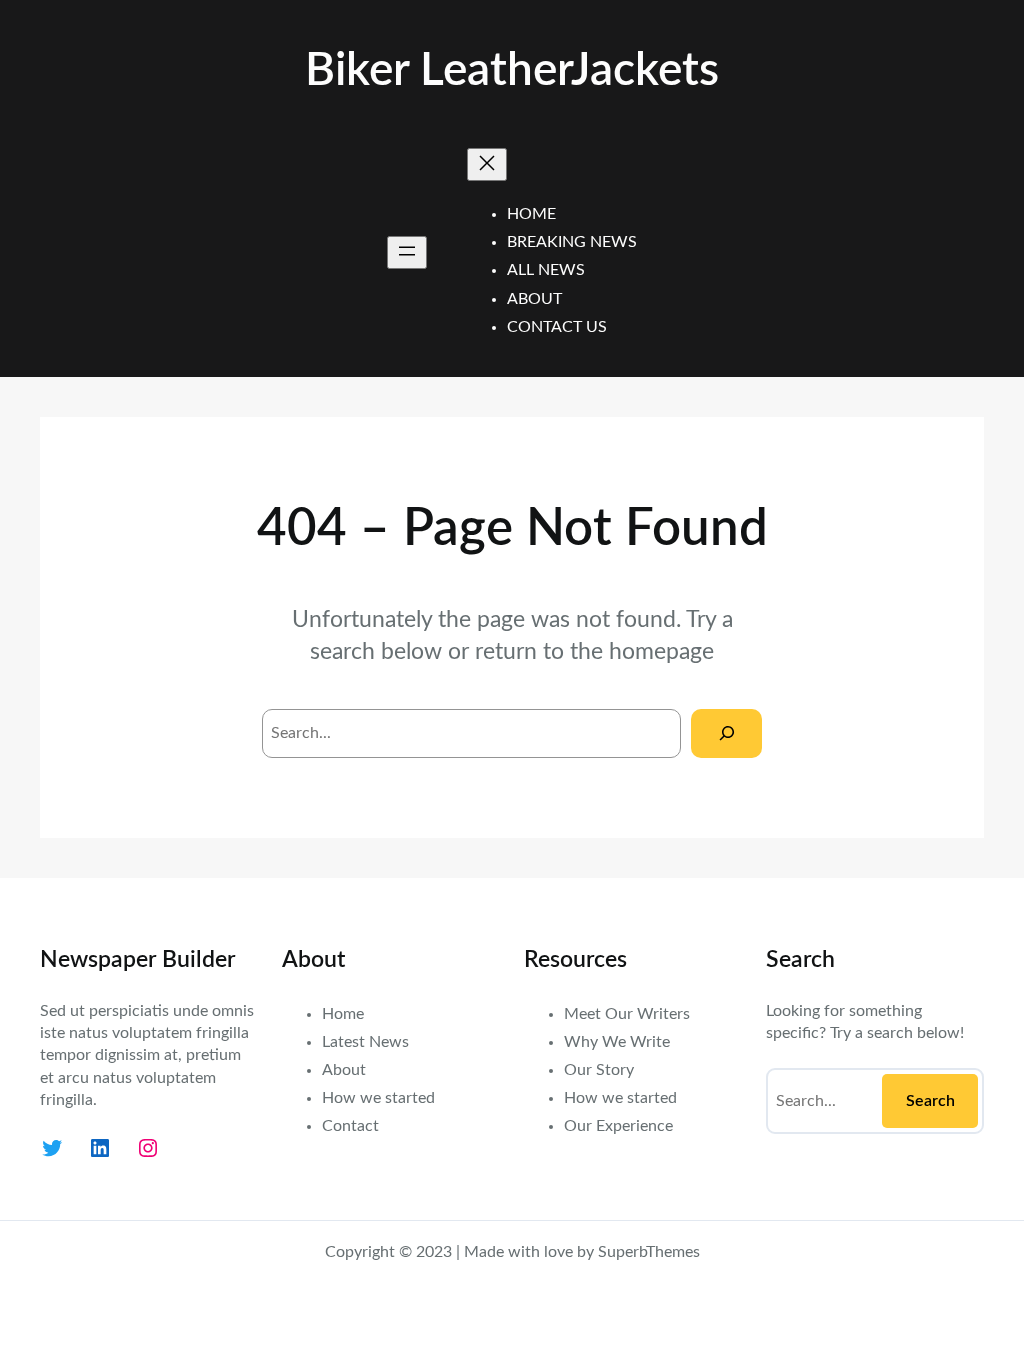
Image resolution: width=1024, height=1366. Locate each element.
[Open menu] (407, 252)
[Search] (726, 733)
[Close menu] (487, 164)
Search (930, 1101)
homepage (661, 652)
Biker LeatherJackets (512, 71)
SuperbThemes (649, 1252)
